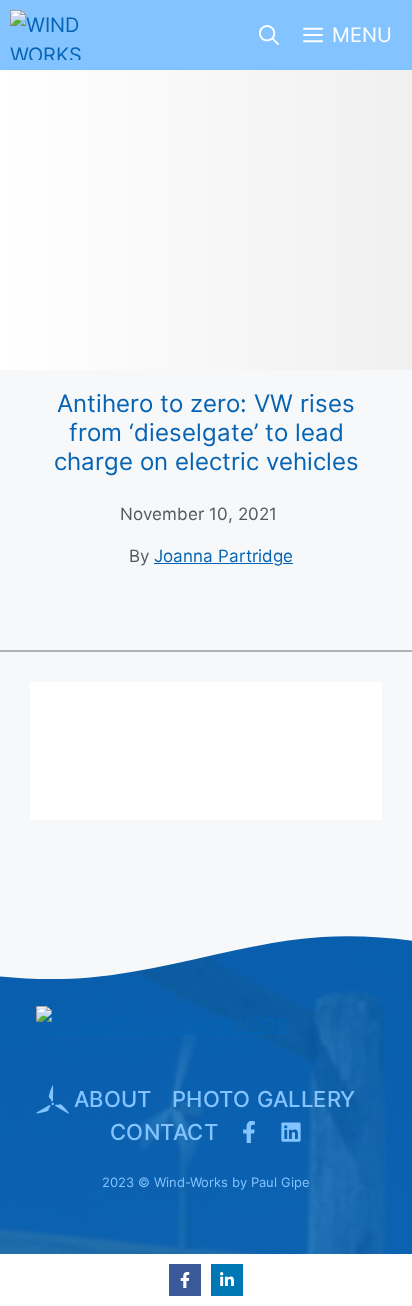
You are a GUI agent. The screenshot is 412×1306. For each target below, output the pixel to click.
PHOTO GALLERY (264, 1099)
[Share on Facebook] (185, 1280)
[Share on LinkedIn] (227, 1280)
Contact (164, 1132)
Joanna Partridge (223, 556)
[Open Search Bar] (269, 35)
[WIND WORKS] (48, 35)
